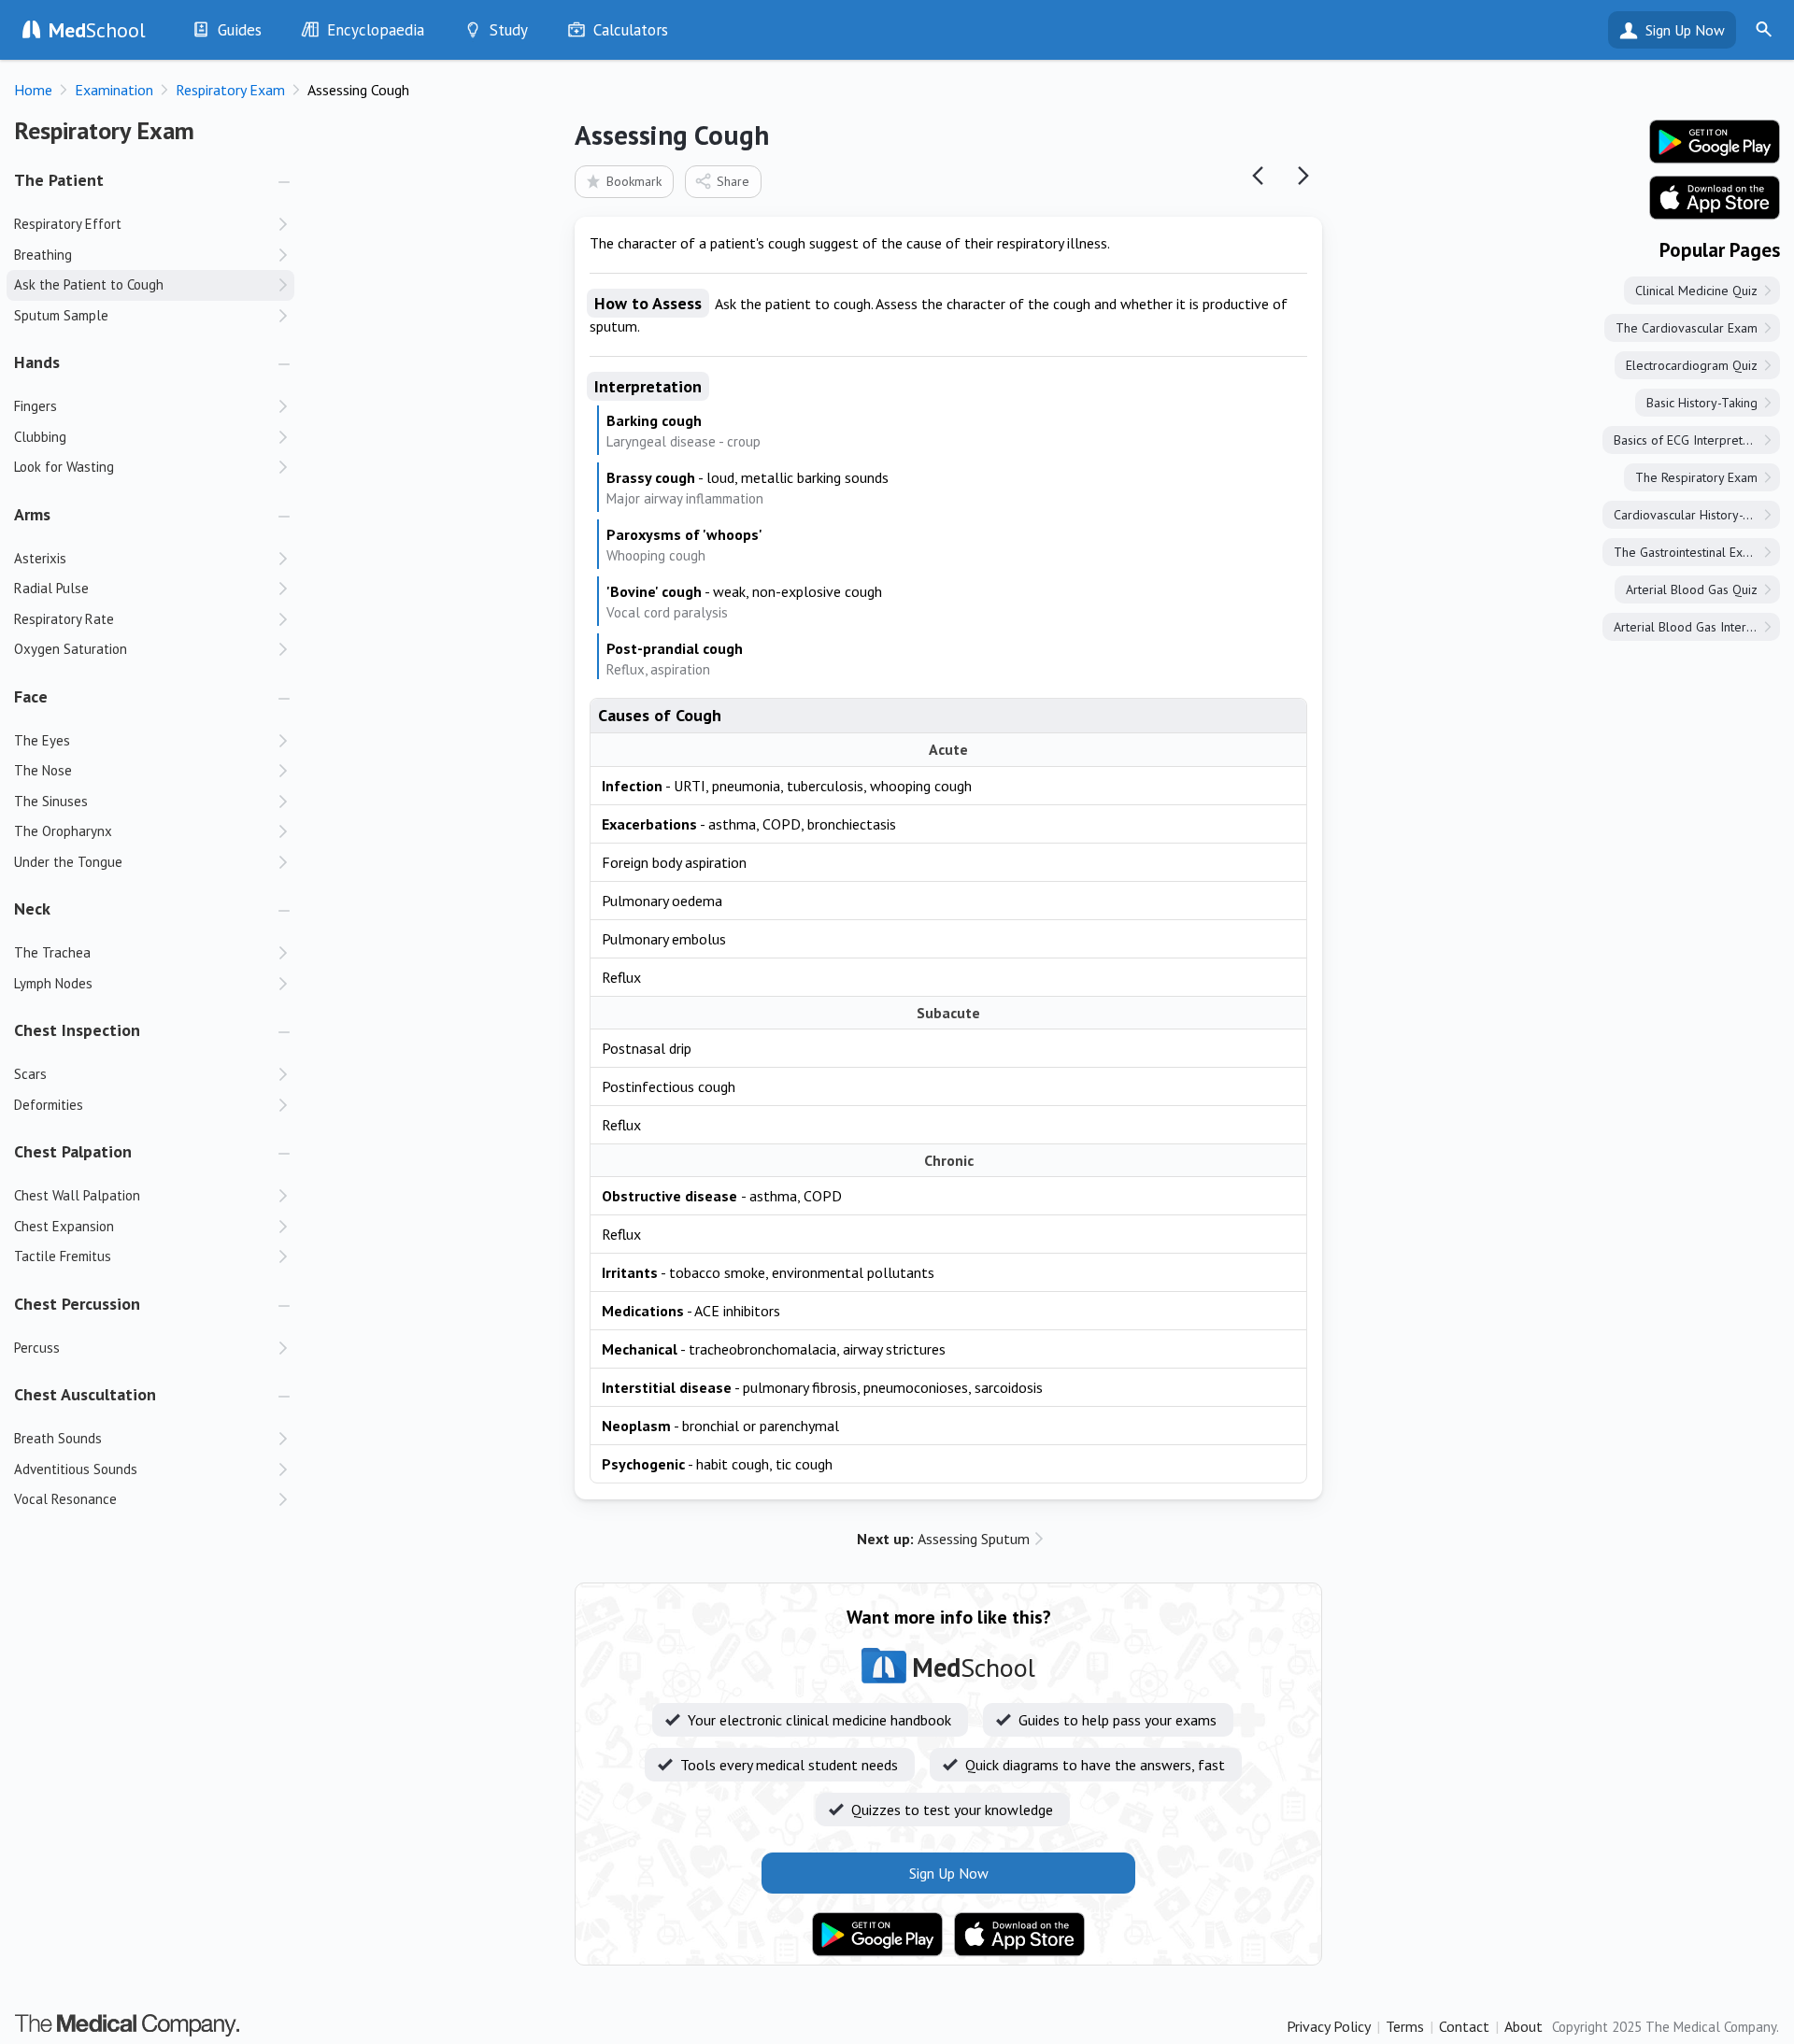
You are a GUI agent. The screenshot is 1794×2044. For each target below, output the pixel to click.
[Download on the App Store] (1019, 1935)
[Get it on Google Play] (877, 1935)
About (1523, 2026)
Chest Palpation (73, 1151)
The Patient (59, 180)
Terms (1405, 2026)
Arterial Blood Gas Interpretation (1697, 627)
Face (31, 696)
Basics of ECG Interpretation (1692, 440)
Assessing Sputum (943, 1539)
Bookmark (634, 181)
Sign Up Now (1685, 30)
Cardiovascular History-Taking (1696, 515)
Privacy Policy (1329, 2026)
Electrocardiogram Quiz (1692, 365)
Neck (32, 908)
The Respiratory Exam (1696, 477)
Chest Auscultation (85, 1394)
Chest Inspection (77, 1030)
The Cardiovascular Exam (1687, 328)
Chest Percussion (77, 1304)
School (97, 30)
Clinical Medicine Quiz (1696, 291)
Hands (37, 362)
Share (733, 181)
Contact (1464, 2026)
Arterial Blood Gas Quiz (1692, 589)
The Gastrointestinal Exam (1687, 552)
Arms (32, 514)
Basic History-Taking (1702, 403)
